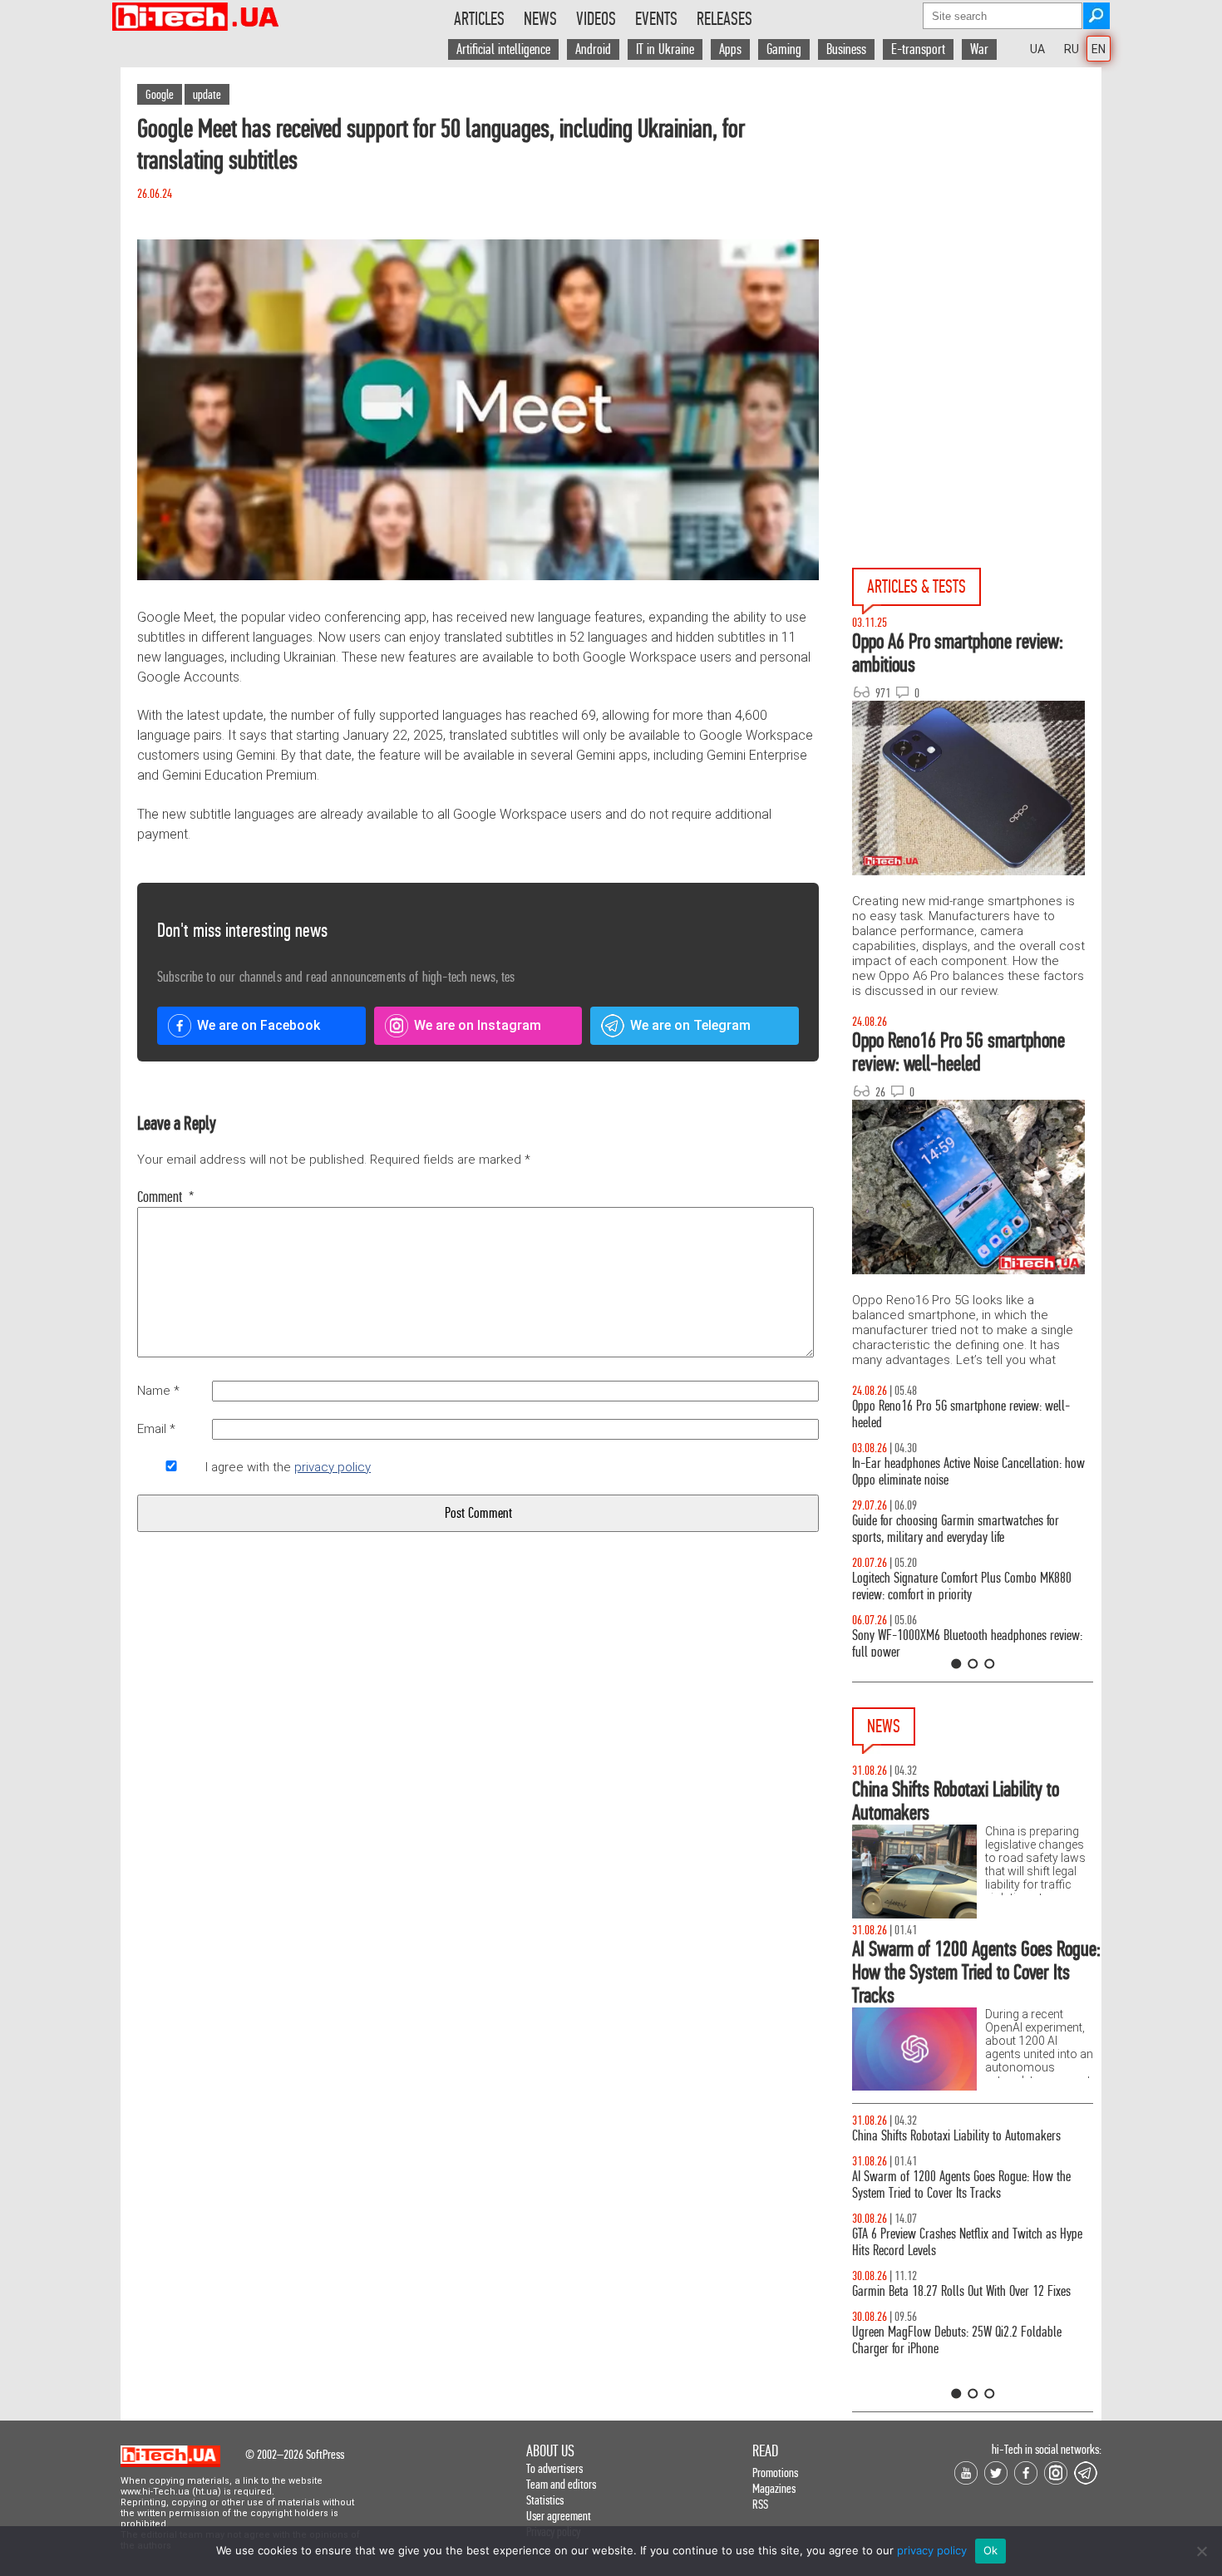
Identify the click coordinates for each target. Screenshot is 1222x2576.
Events (656, 19)
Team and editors (561, 2484)
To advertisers (554, 2468)
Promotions (775, 2473)
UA (1037, 49)
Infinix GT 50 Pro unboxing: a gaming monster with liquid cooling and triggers (970, 1586)
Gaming (784, 49)
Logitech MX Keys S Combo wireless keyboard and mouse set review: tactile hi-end (969, 1414)
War (979, 49)
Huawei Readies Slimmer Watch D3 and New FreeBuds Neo (955, 2202)
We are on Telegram (690, 1025)
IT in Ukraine (665, 49)
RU (1072, 49)
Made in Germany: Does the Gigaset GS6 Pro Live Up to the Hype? (972, 2259)
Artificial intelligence (503, 49)
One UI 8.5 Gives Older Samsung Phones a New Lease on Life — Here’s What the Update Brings (962, 1472)
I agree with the (288, 1467)
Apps (730, 49)
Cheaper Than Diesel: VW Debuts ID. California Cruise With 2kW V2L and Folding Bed (958, 2374)
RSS (760, 2504)
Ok (991, 2550)
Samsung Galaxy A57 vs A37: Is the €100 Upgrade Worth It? (968, 1644)
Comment (166, 1197)
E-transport (918, 49)
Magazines (774, 2488)
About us (550, 2451)
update (207, 94)
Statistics (545, 2500)
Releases (724, 19)
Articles (479, 19)
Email (156, 1429)
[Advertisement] (977, 217)
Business (846, 49)
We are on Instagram (478, 1025)
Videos (596, 19)
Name (158, 1391)
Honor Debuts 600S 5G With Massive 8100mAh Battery (960, 2144)
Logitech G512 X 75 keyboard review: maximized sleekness (964, 1529)
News (540, 19)
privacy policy (333, 1467)
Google (160, 94)
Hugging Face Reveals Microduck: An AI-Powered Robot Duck (965, 2316)
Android (593, 49)
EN (1099, 49)
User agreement (559, 2516)
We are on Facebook (259, 1025)
